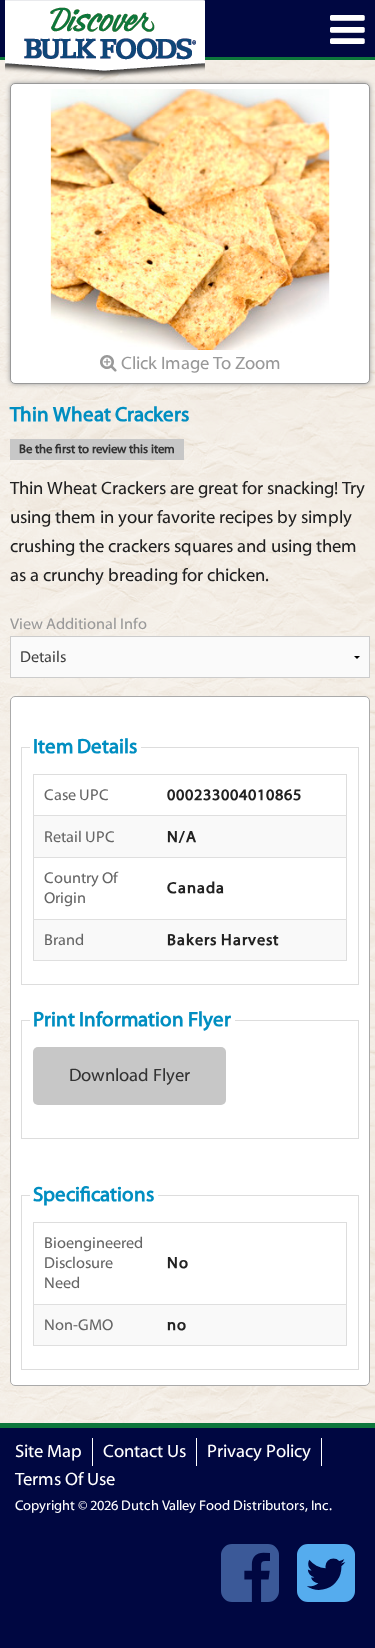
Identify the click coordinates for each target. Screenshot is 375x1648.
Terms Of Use (65, 1479)
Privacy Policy (259, 1451)
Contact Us (144, 1451)
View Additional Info (78, 624)
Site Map (48, 1451)
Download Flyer (129, 1075)
